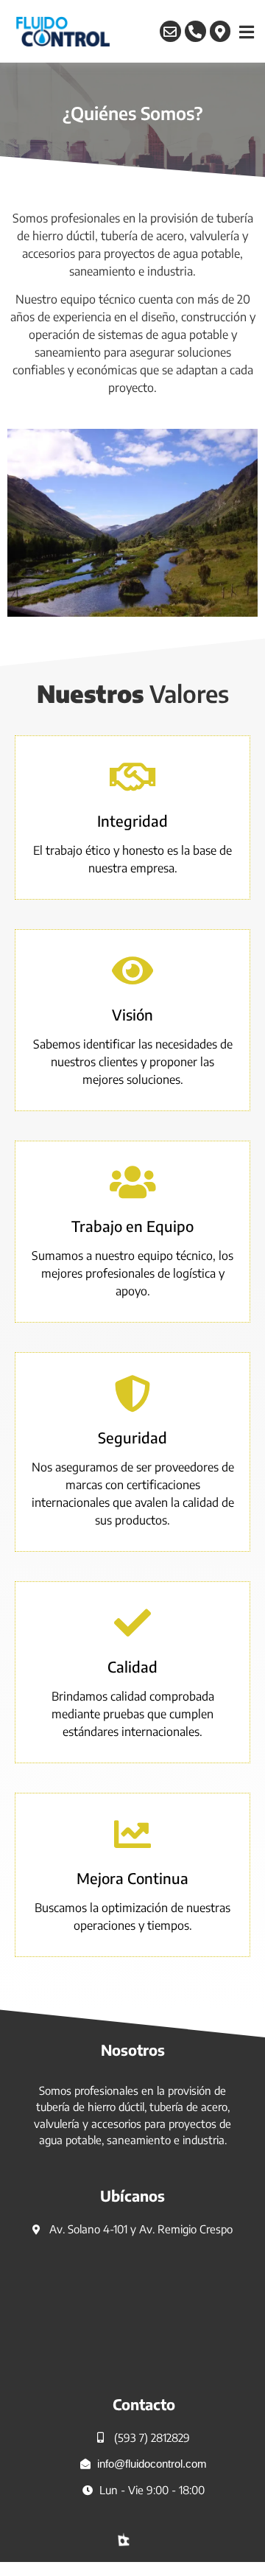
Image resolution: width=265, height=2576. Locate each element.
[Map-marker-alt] (220, 31)
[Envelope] (170, 31)
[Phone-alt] (195, 31)
